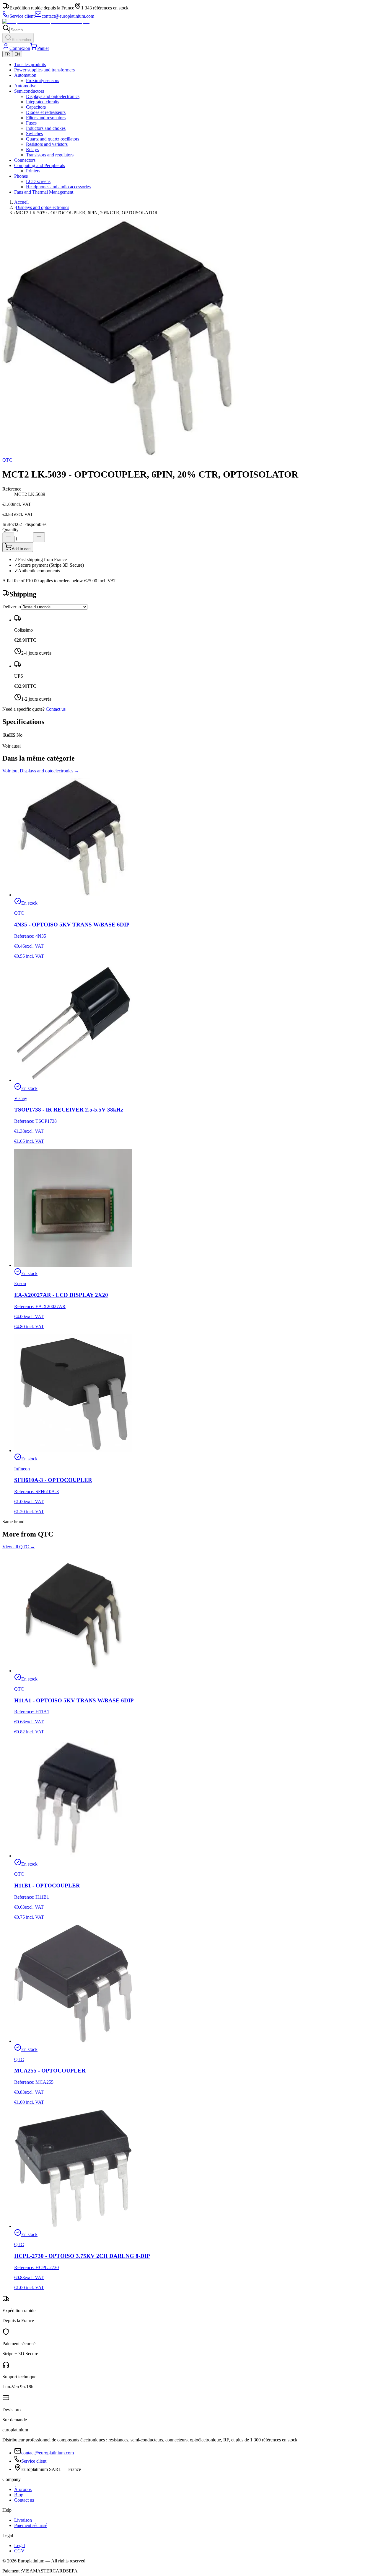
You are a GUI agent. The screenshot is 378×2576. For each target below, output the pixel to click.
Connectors (25, 160)
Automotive (25, 86)
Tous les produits (30, 64)
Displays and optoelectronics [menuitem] (53, 96)
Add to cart (21, 549)
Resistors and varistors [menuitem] (47, 144)
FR (7, 54)
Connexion (20, 48)
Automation (25, 75)
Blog (19, 2495)
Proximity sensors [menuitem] (43, 80)
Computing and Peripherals (40, 165)
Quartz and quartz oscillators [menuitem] (53, 139)
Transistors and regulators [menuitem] (50, 155)
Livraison (23, 2520)
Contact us (56, 709)
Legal (19, 2545)
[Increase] (39, 537)
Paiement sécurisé (31, 2525)
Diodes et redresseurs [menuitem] (46, 112)
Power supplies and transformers (44, 70)
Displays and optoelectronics (42, 207)
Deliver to (12, 607)
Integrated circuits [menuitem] (43, 102)
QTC (7, 460)
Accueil (21, 202)
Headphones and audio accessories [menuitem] (58, 187)
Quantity (10, 530)
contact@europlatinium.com (48, 2453)
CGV (19, 2551)
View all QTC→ (19, 1547)
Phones (21, 176)
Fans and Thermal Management (44, 192)
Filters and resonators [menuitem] (46, 118)
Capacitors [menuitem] (36, 107)
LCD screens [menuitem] (38, 181)
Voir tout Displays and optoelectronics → (41, 771)
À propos (23, 2489)
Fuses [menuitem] (31, 123)
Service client (34, 2461)
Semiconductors (29, 91)
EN (17, 54)
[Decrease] (8, 537)
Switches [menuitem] (34, 134)
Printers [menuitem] (33, 171)
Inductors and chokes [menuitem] (46, 128)
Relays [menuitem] (32, 149)
